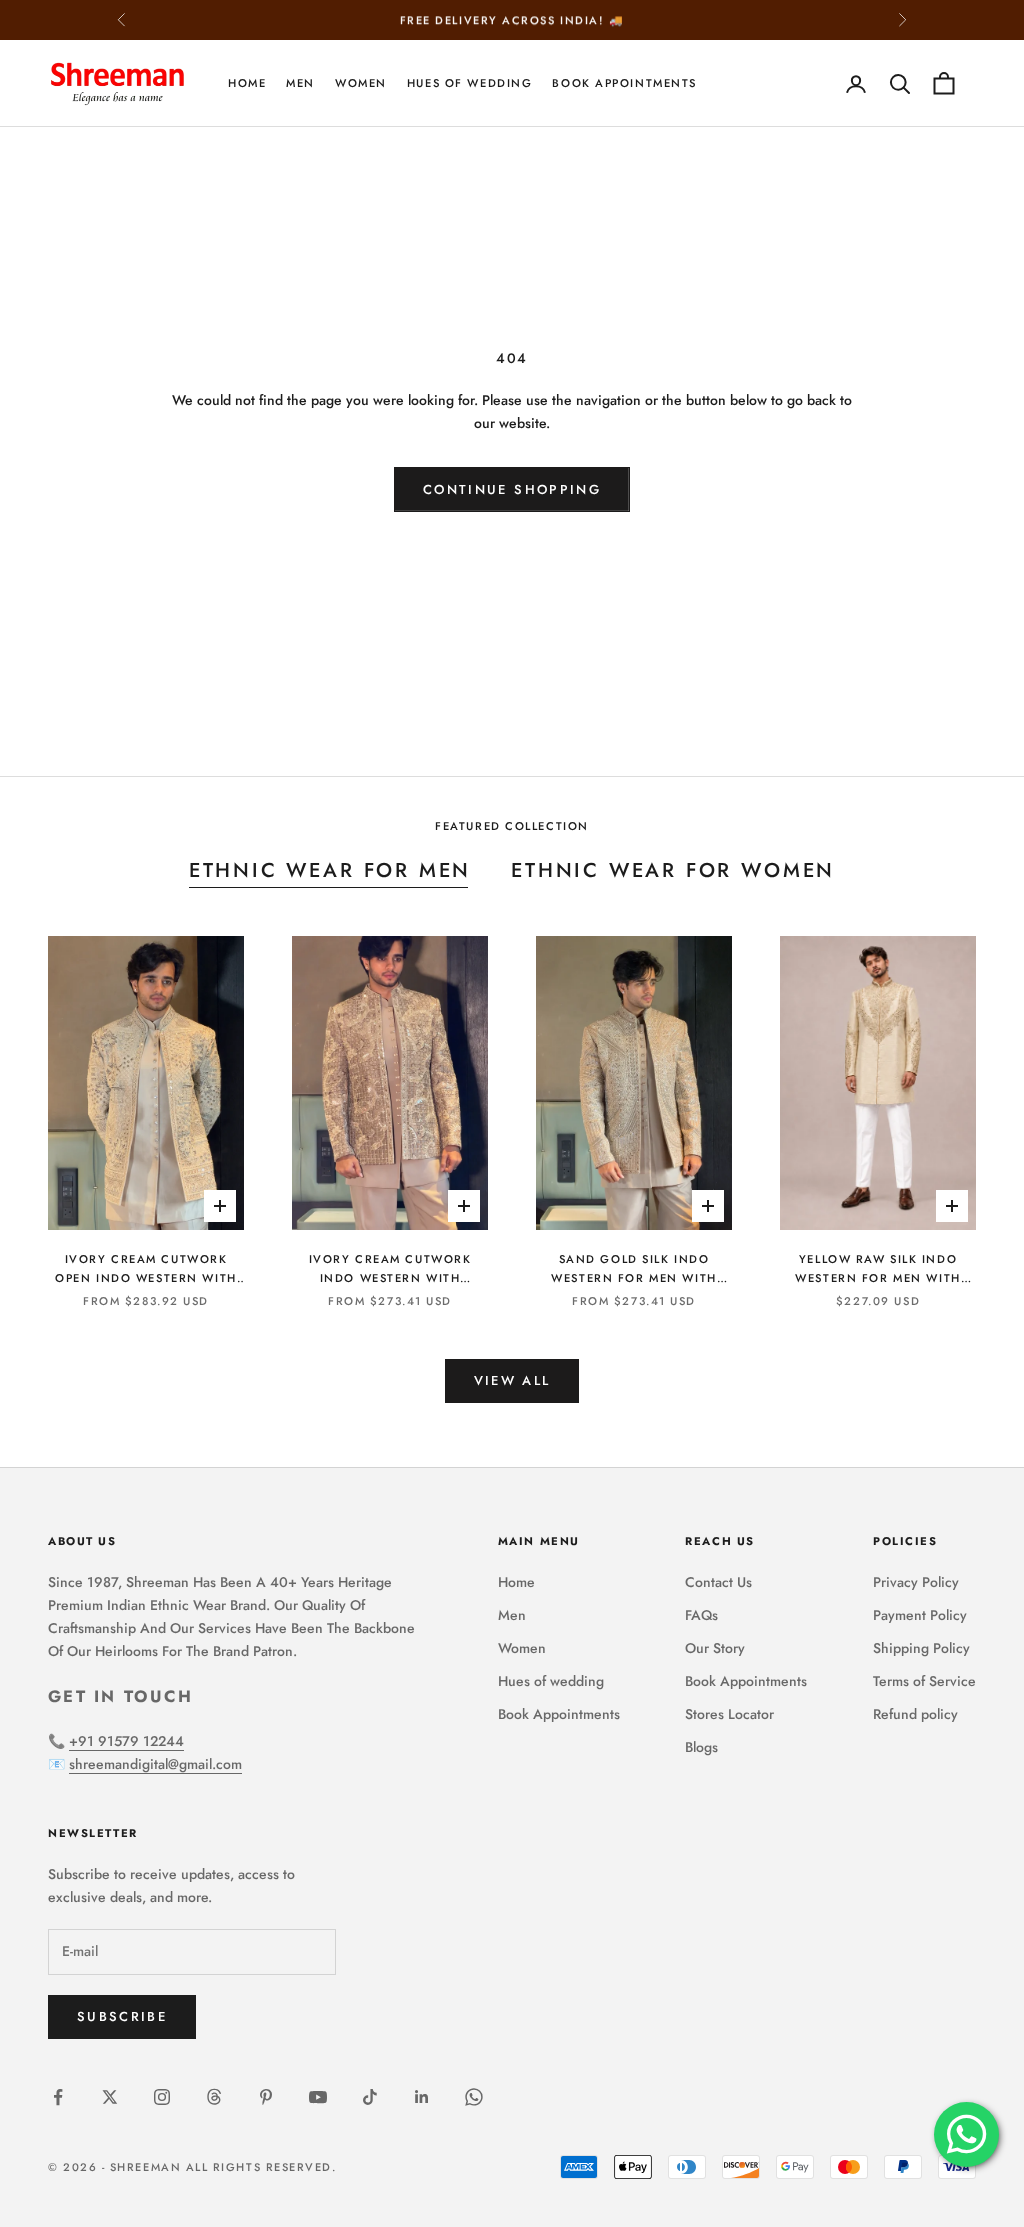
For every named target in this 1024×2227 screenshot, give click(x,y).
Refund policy (915, 1714)
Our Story (715, 1648)
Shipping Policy (921, 1648)
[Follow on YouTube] (318, 2097)
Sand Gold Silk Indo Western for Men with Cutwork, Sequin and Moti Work (633, 1269)
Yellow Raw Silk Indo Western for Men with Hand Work (877, 1269)
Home (247, 83)
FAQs (701, 1615)
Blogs (701, 1747)
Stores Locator (729, 1714)
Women (361, 83)
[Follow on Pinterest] (266, 2097)
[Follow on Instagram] (162, 2097)
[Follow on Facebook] (58, 2097)
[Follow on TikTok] (370, 2097)
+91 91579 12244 (126, 1741)
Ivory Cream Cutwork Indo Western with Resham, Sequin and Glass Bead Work (390, 1269)
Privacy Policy (916, 1582)
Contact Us (718, 1582)
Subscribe (122, 2016)
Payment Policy (920, 1615)
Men (300, 83)
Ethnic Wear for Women (673, 870)
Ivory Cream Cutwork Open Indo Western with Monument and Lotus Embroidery (146, 1269)
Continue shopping (512, 489)
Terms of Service (924, 1681)
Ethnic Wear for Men (330, 870)
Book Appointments (624, 83)
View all (512, 1380)
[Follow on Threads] (214, 2097)
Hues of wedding (470, 83)
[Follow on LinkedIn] (422, 2097)
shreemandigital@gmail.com (155, 1764)
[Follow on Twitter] (110, 2097)
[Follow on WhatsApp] (474, 2097)
